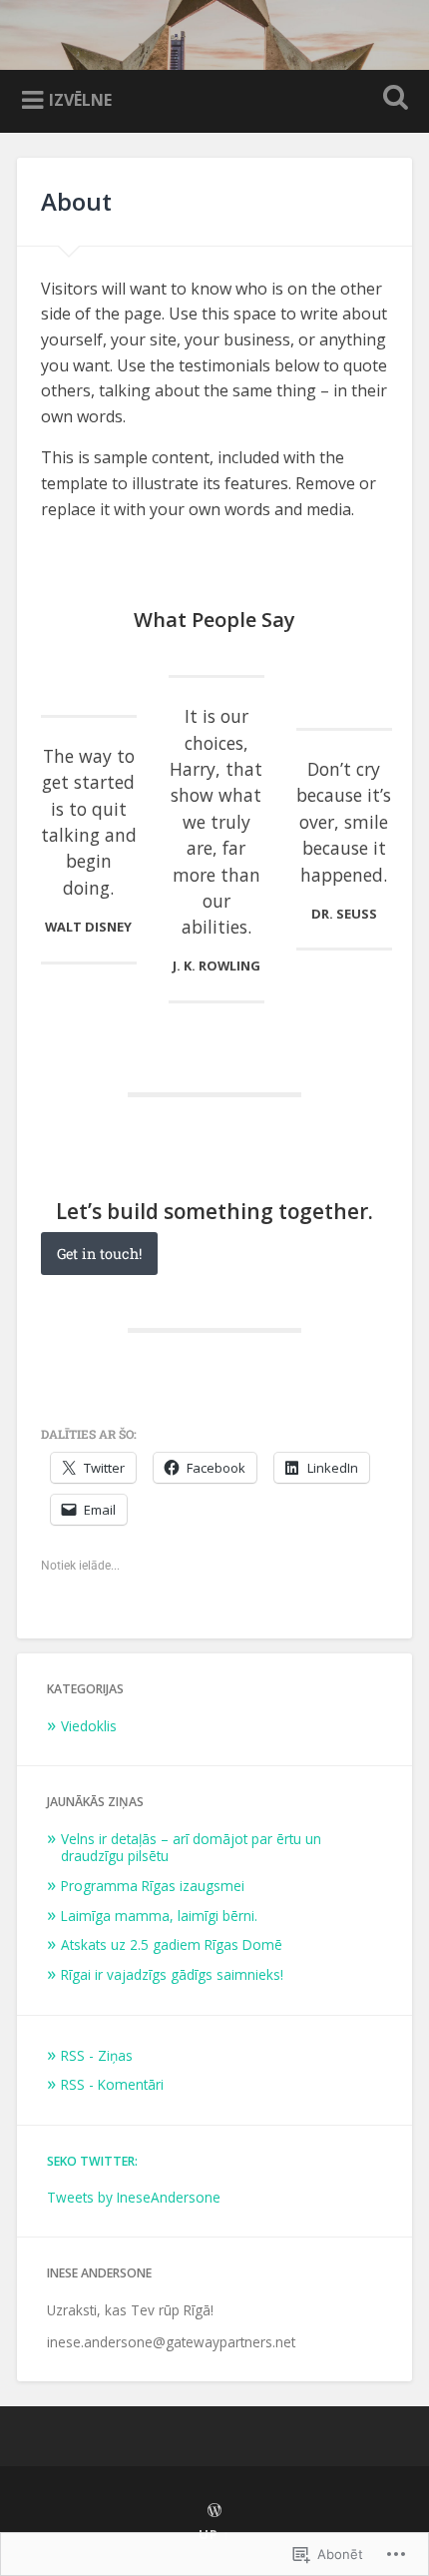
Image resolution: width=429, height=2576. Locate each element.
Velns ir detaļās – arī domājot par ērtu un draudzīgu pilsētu (191, 1848)
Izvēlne (80, 100)
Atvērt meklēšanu (392, 99)
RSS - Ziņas (97, 2055)
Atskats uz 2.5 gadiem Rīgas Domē (172, 1944)
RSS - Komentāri (112, 2084)
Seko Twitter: (92, 2161)
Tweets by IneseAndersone (134, 2197)
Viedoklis (89, 1726)
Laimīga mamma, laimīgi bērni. (159, 1916)
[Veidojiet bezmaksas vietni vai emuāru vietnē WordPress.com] (214, 2511)
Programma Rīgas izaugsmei (153, 1886)
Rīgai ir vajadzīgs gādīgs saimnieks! (172, 1974)
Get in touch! (99, 1254)
